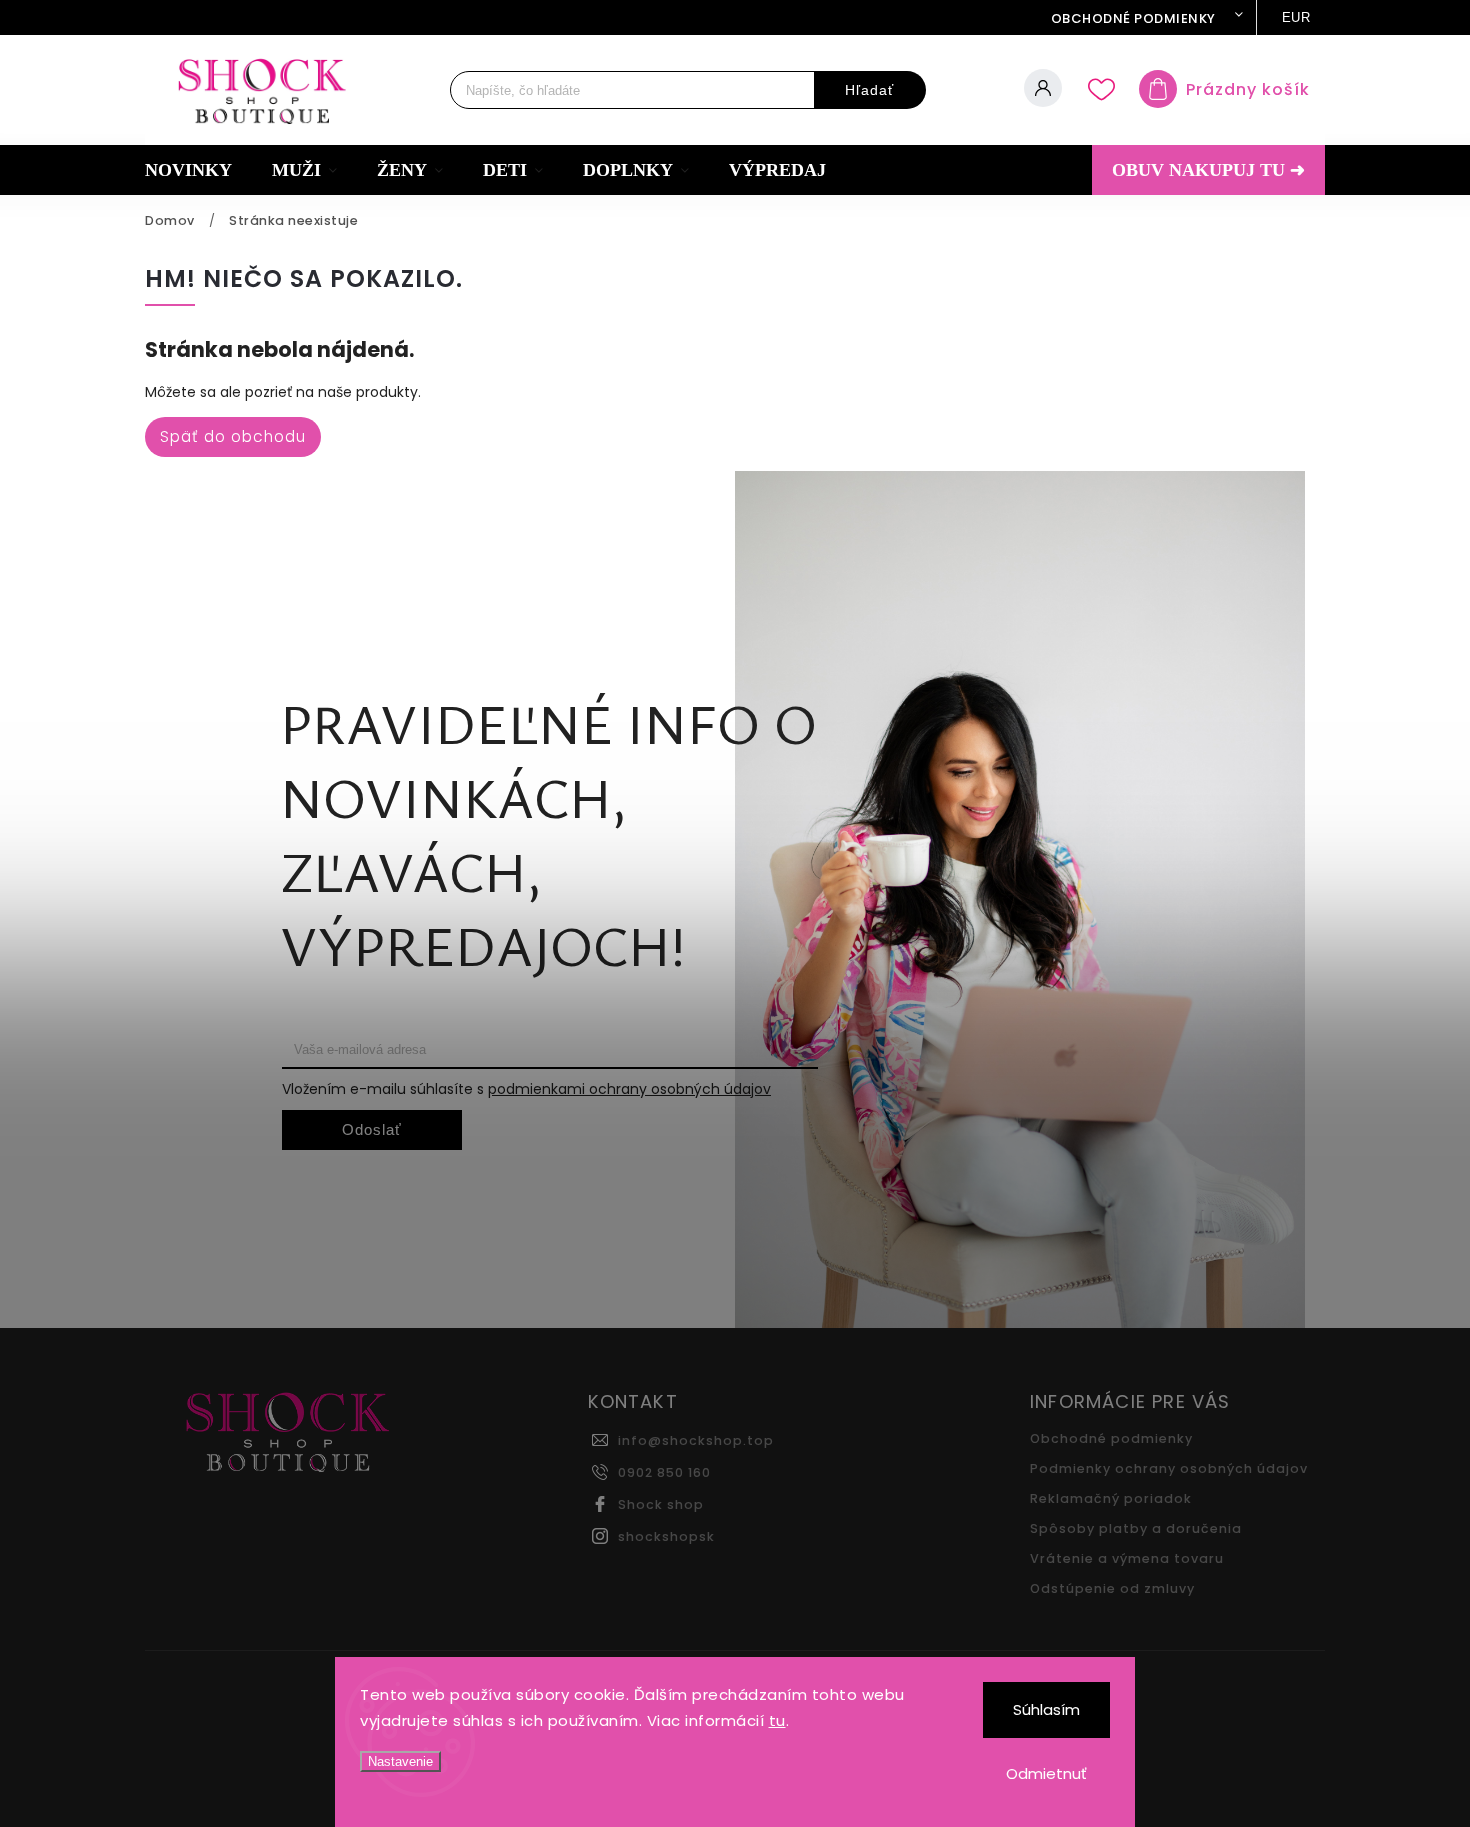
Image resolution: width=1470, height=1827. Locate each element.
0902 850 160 (664, 1472)
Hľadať (869, 90)
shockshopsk (666, 1536)
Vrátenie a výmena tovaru (1127, 1558)
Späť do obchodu (233, 436)
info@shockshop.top (696, 1440)
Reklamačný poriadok (1111, 1498)
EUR (1296, 17)
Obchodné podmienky (1133, 18)
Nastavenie (400, 1761)
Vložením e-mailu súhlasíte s (526, 1089)
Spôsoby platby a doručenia (1136, 1528)
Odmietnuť (1046, 1773)
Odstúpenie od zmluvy (1112, 1588)
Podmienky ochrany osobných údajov (1169, 1468)
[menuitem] (198, 170)
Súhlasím (1046, 1709)
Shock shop (661, 1504)
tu (777, 1720)
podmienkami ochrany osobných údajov (629, 1089)
